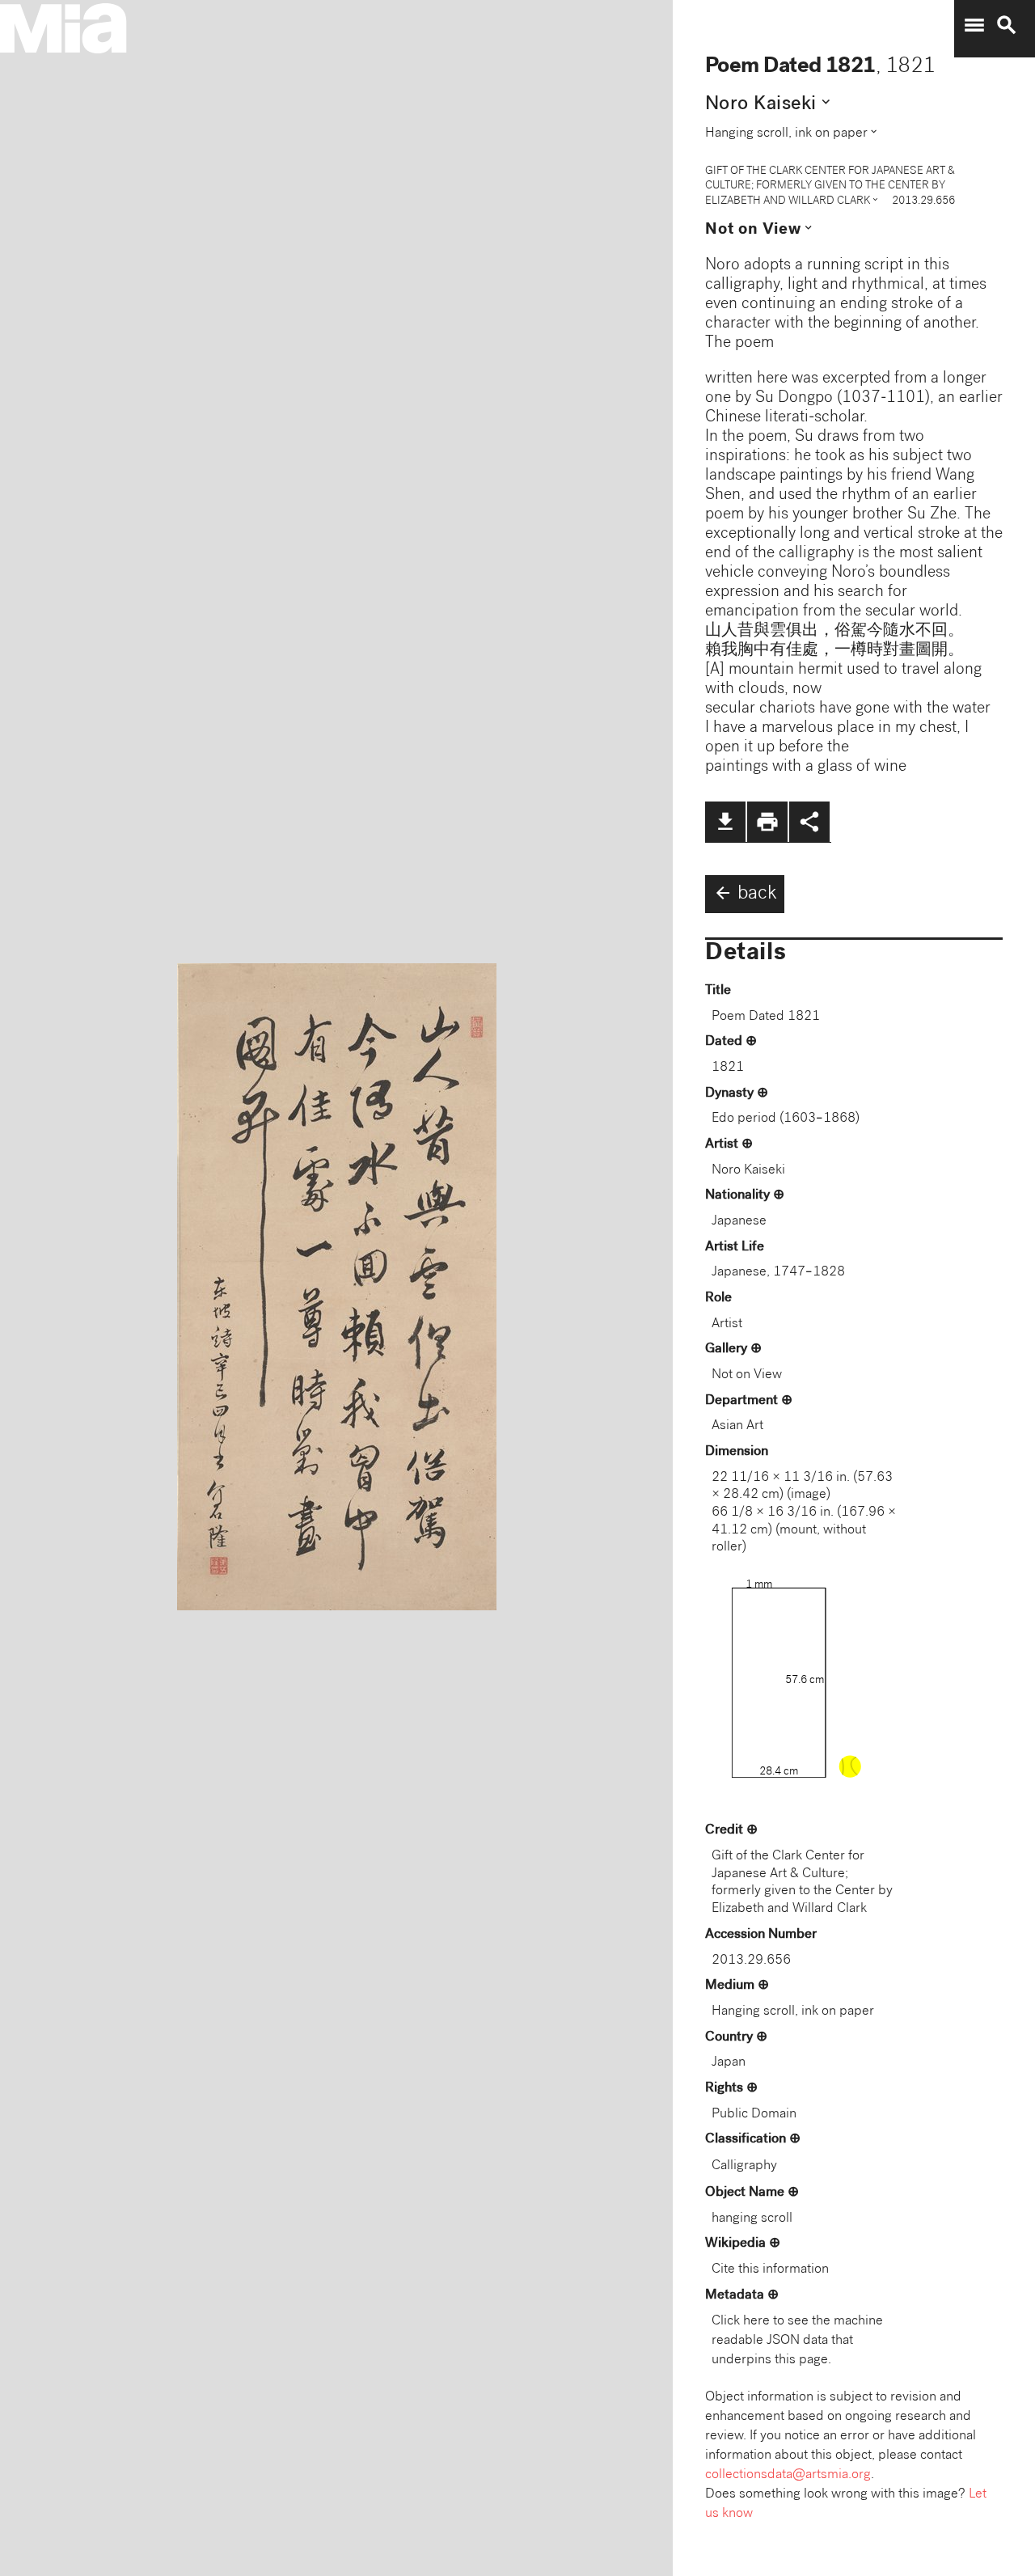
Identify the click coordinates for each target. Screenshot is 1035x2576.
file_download (725, 822)
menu (974, 25)
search (1007, 25)
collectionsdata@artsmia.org (788, 2475)
